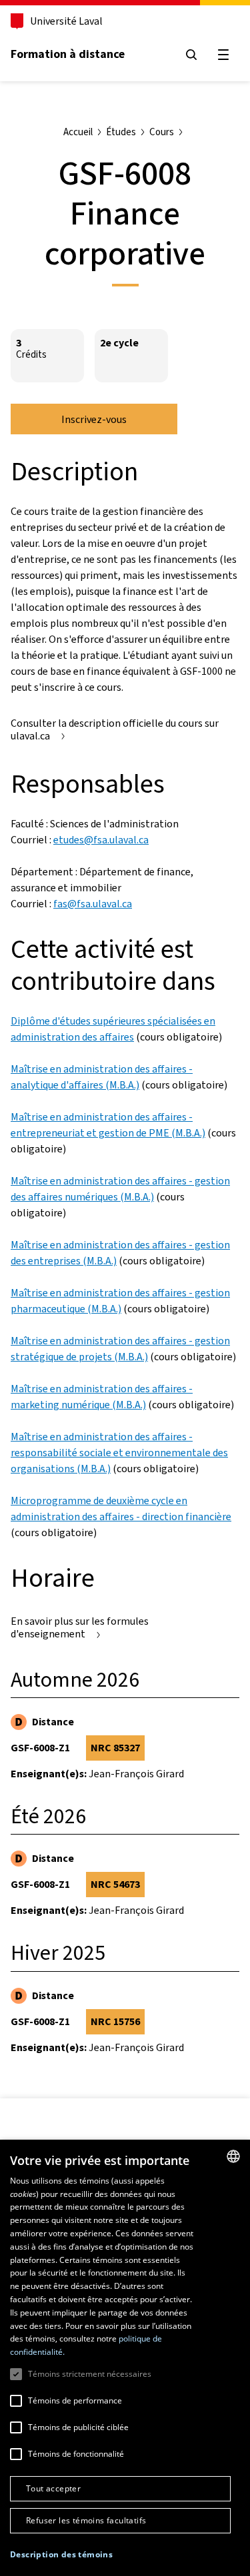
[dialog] (125, 2358)
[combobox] (233, 2156)
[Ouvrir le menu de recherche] (191, 55)
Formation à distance (68, 54)
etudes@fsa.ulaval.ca (101, 840)
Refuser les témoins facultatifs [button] (86, 2520)
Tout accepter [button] (53, 2488)
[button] (61, 2555)
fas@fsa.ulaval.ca (93, 904)
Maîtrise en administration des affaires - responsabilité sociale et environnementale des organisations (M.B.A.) (119, 1453)
